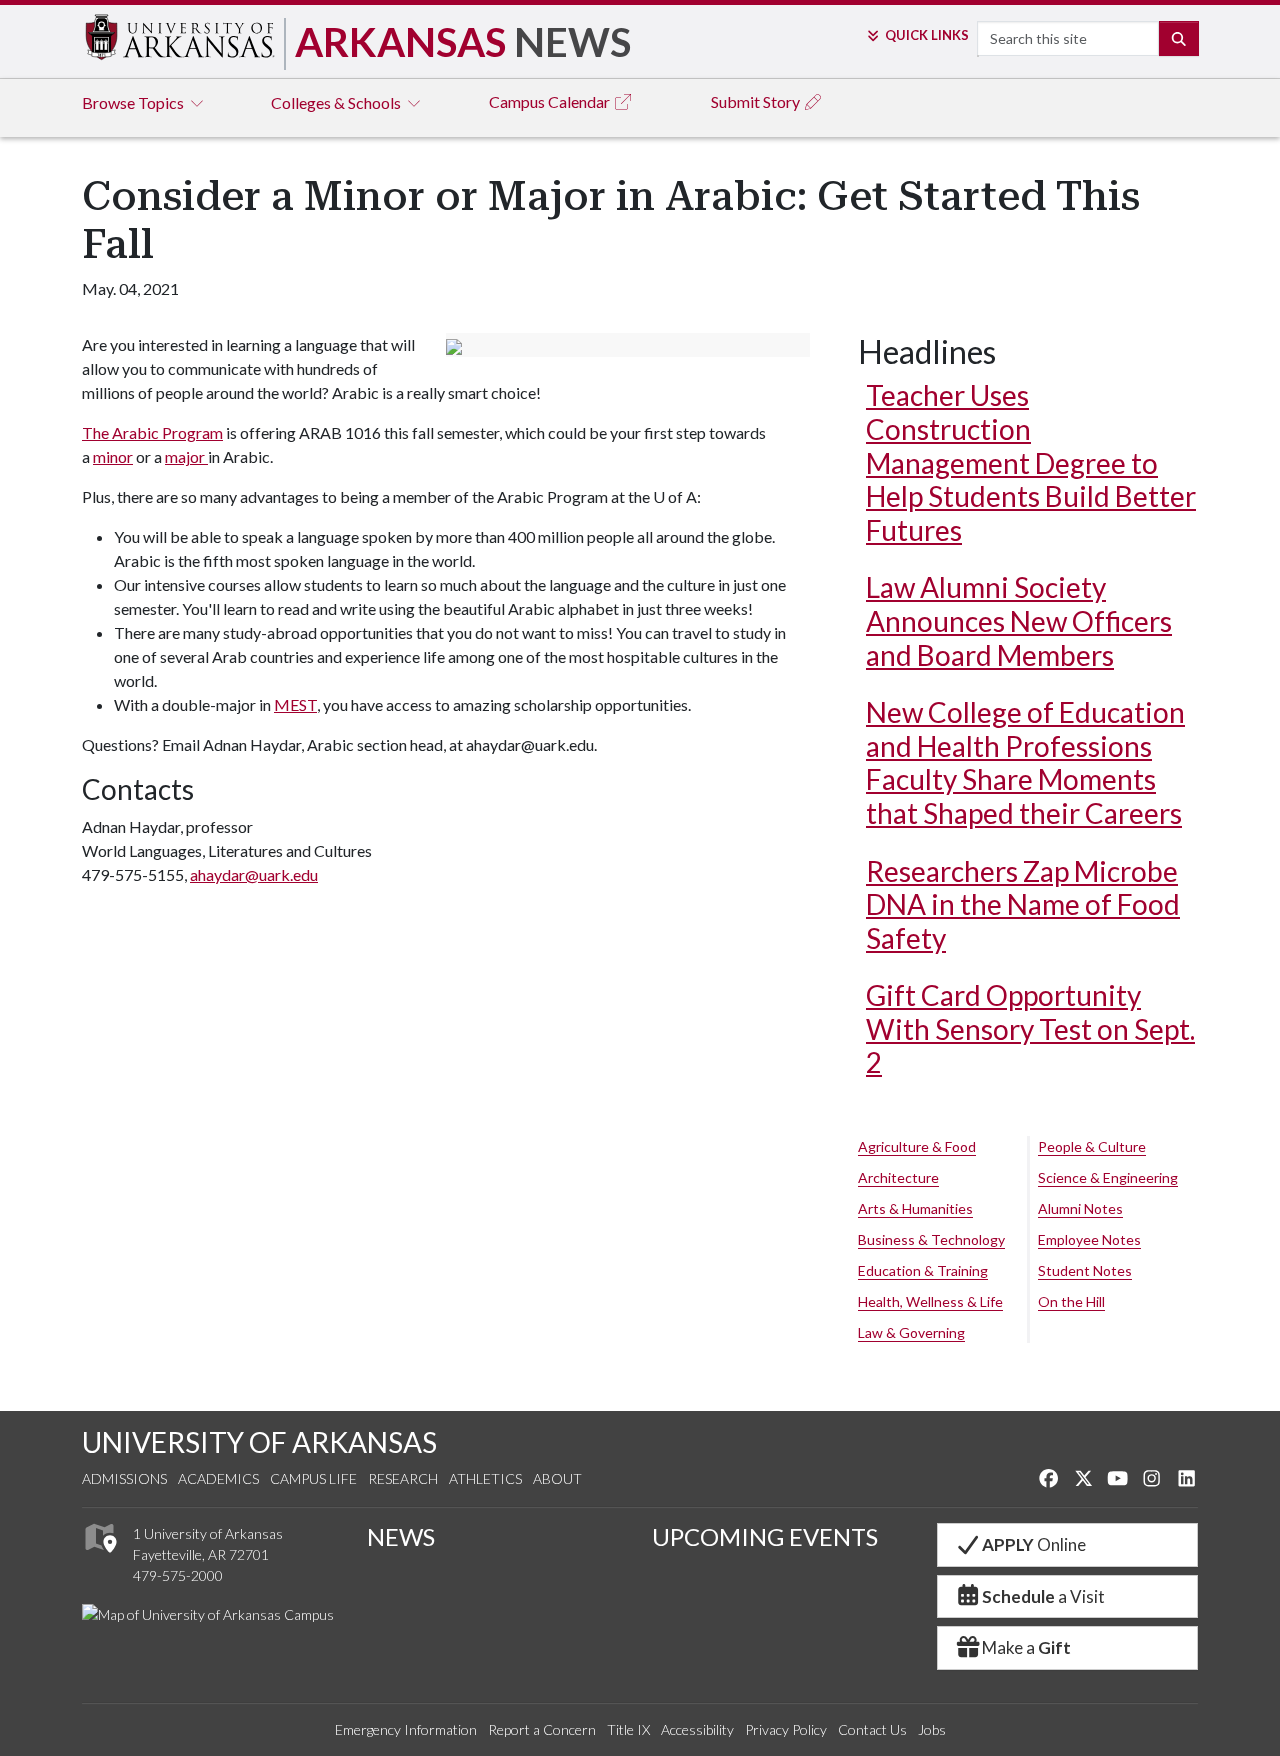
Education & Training (923, 1270)
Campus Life (313, 1478)
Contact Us (872, 1729)
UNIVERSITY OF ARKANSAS (259, 1442)
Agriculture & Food (917, 1146)
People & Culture (1092, 1146)
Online (1034, 1544)
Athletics (485, 1478)
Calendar (551, 101)
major (186, 456)
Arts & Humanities (915, 1208)
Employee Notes (1089, 1239)
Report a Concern (542, 1729)
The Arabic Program (152, 432)
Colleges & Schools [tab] (337, 102)
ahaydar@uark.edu (254, 874)
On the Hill (1071, 1301)
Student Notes (1085, 1270)
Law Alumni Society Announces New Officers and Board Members (1019, 620)
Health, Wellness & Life (930, 1301)
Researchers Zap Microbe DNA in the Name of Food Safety (1023, 904)
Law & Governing (911, 1332)
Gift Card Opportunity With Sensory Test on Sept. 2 (1030, 1028)
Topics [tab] (134, 102)
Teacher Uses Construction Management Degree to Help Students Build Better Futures (1031, 462)
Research (403, 1478)
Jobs (932, 1729)
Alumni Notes (1080, 1208)
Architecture (898, 1177)
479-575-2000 (178, 1575)
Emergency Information (406, 1729)
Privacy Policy (786, 1729)
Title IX (628, 1729)
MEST (295, 704)
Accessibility (697, 1729)
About (557, 1478)
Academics (218, 1478)
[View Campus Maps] (99, 1558)
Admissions (124, 1478)
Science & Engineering (1108, 1177)
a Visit (1043, 1596)
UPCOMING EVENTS (765, 1536)
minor (113, 456)
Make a (1026, 1647)
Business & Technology (931, 1239)
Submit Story (757, 101)
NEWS (401, 1536)
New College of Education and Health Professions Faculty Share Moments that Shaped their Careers (1025, 762)
